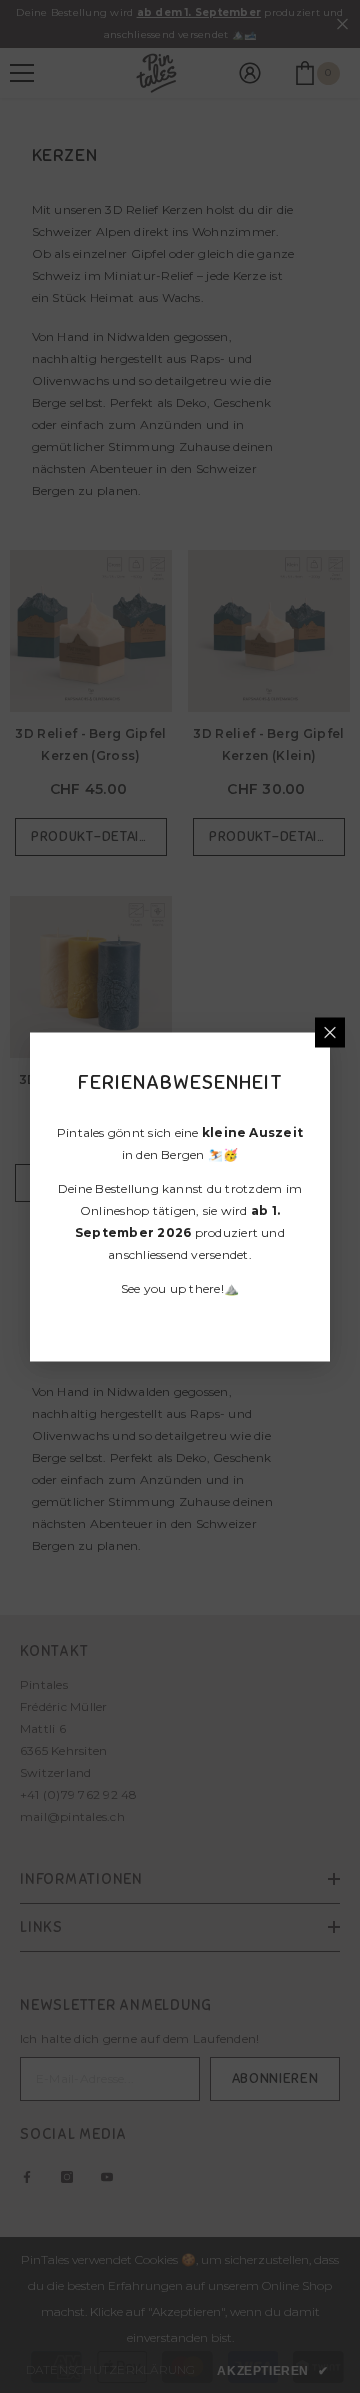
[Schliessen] (330, 1032)
